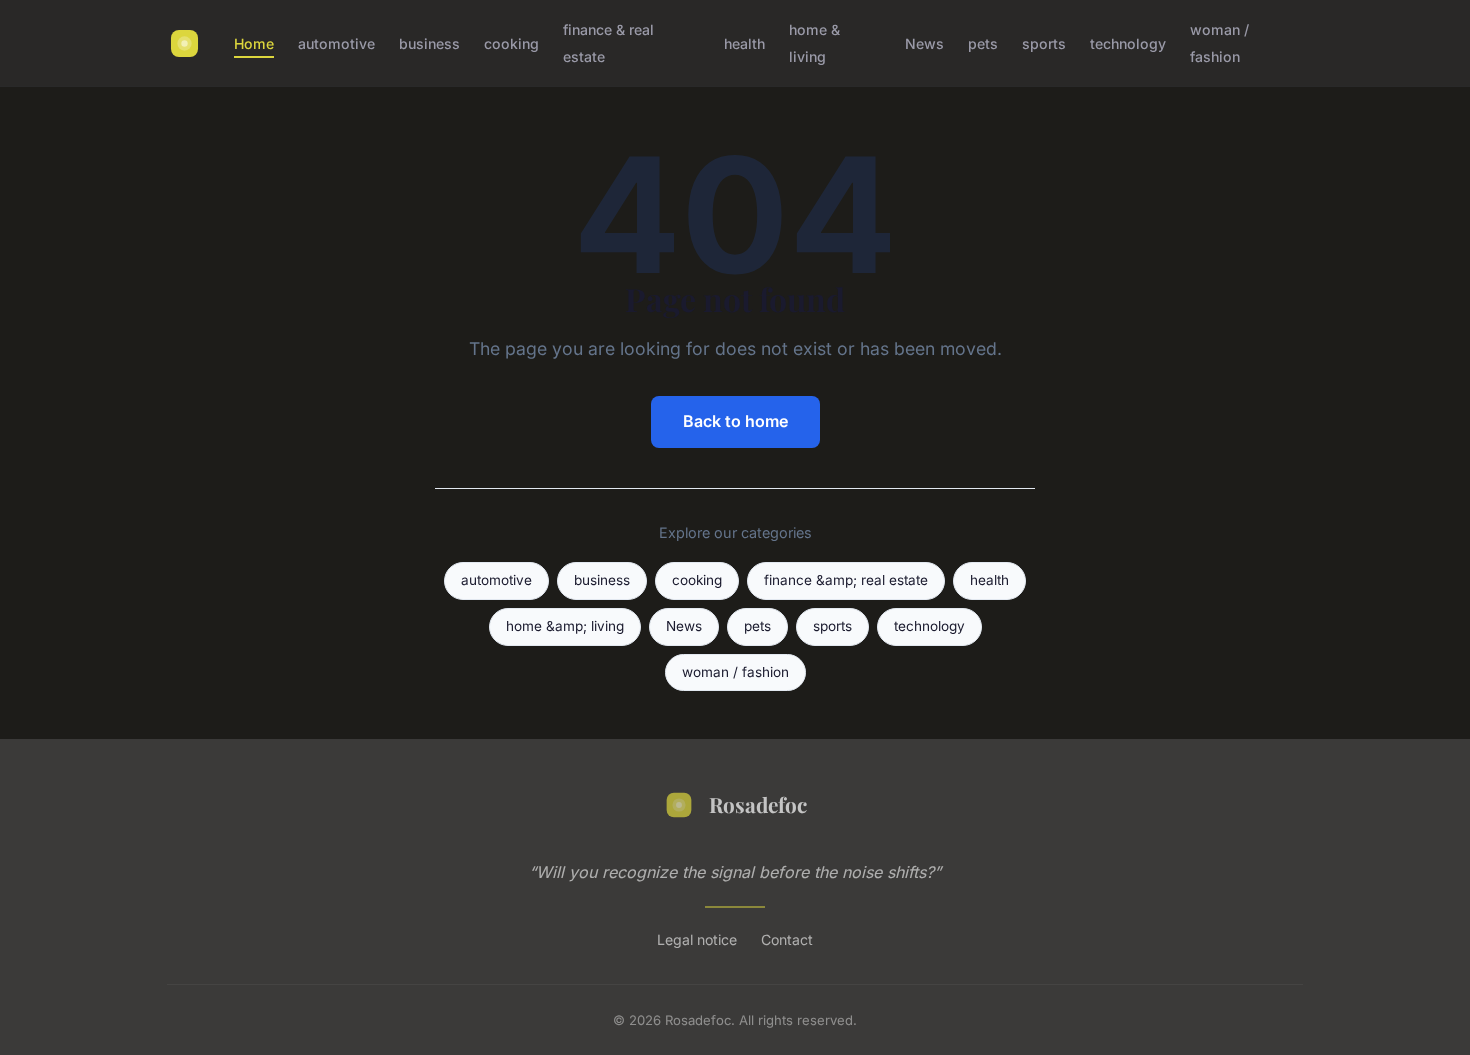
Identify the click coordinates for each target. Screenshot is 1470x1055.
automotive (336, 43)
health (744, 43)
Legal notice (697, 939)
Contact (787, 939)
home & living (814, 43)
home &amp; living (565, 626)
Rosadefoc (758, 804)
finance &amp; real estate (846, 580)
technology (1128, 43)
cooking (511, 43)
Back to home (735, 421)
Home (254, 43)
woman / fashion (1219, 43)
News (924, 43)
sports (1044, 43)
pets (983, 43)
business (429, 43)
